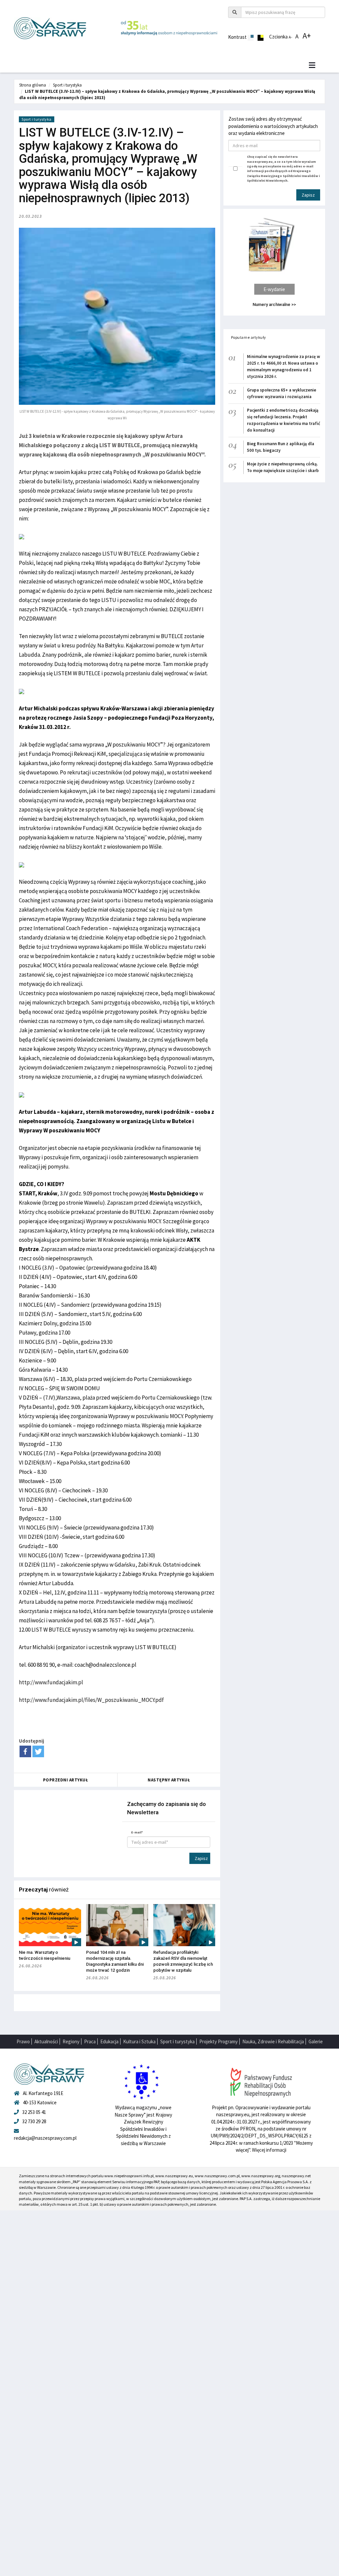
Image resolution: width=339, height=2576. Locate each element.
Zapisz (201, 1858)
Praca (90, 2041)
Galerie (316, 2041)
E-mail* (137, 1832)
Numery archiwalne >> (274, 304)
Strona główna (33, 85)
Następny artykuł (169, 1780)
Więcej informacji (269, 2150)
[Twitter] (38, 1751)
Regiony (71, 2041)
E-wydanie (274, 289)
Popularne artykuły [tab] (249, 337)
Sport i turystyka (67, 85)
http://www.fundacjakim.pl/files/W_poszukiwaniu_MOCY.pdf (91, 1700)
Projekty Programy (218, 2041)
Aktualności (46, 2041)
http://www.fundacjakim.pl (51, 1682)
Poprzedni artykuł (66, 1780)
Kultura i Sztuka (139, 2041)
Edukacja (109, 2041)
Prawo (23, 2041)
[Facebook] (25, 1751)
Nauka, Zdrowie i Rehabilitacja (273, 2041)
